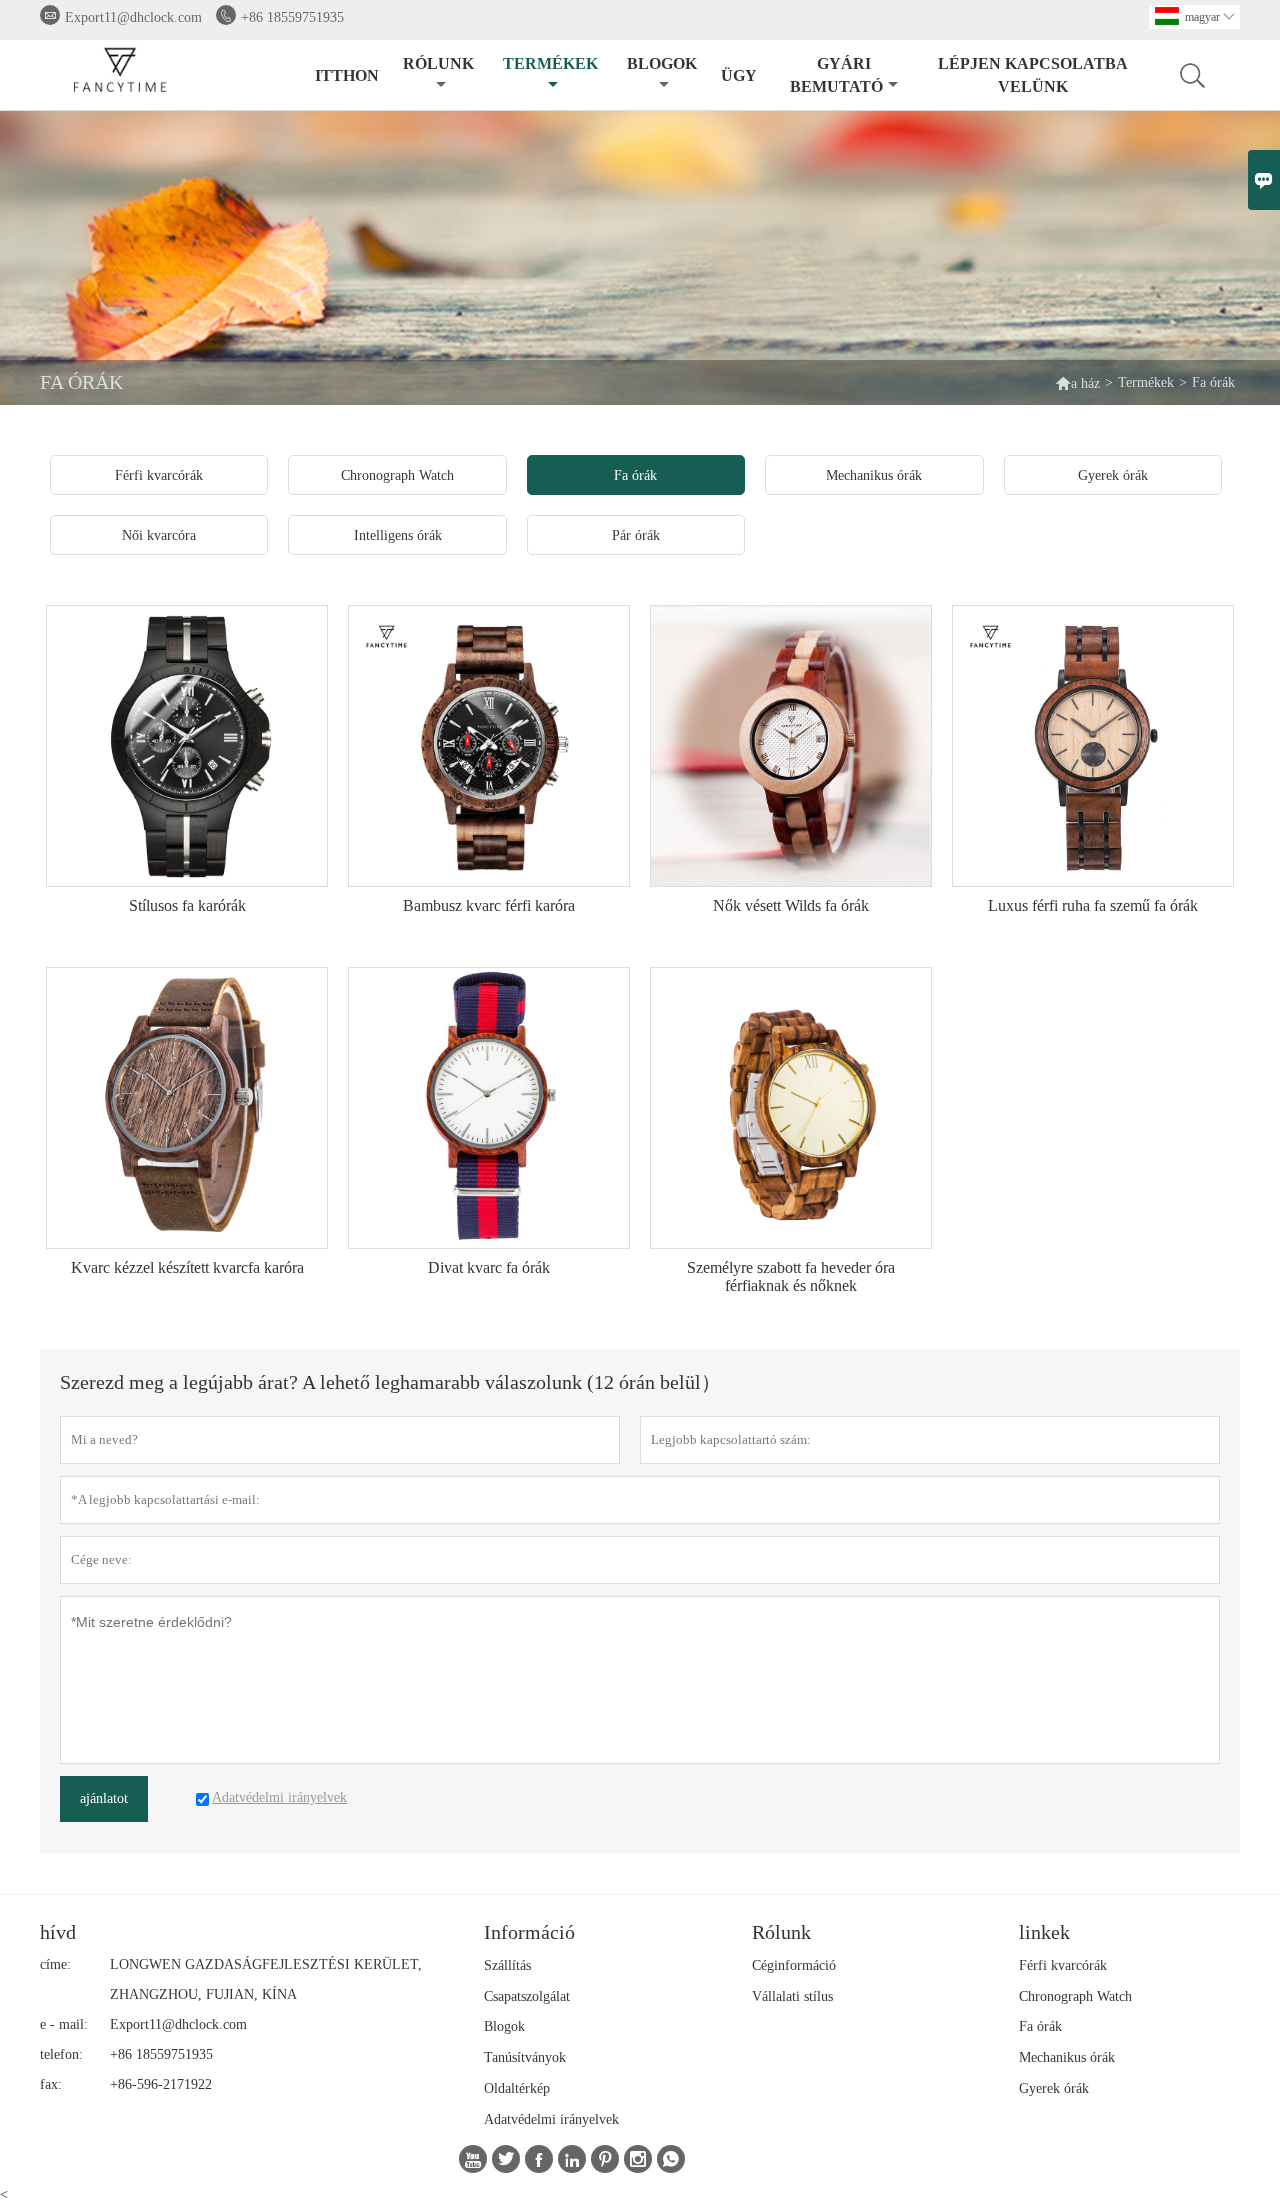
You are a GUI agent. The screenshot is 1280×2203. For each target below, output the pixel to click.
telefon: (61, 2054)
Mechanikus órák (1067, 2057)
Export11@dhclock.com (133, 17)
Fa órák (1040, 2026)
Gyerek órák (1054, 2088)
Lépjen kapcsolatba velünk (1033, 75)
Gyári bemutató (836, 75)
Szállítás (507, 1965)
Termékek (550, 63)
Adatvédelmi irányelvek (551, 2119)
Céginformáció (794, 1965)
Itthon (347, 75)
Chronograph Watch (1075, 1996)
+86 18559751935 (292, 17)
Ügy (739, 75)
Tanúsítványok (525, 2057)
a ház (1077, 382)
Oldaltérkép (517, 2088)
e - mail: (64, 2024)
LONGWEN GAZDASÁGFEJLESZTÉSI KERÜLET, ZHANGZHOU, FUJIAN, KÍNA (266, 1979)
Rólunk (438, 63)
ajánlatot (104, 1798)
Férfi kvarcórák (1063, 1965)
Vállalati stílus (792, 1996)
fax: (51, 2084)
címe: (55, 1964)
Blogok (662, 63)
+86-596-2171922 (161, 2084)
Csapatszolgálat (527, 1996)
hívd (58, 1932)
